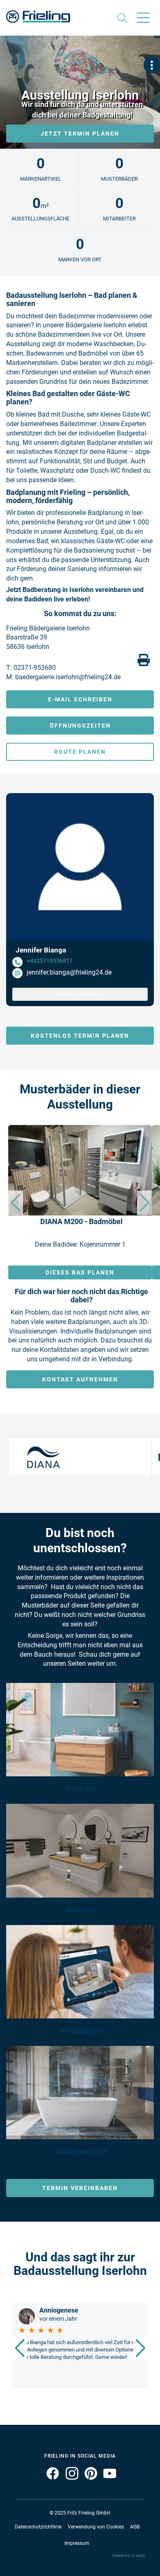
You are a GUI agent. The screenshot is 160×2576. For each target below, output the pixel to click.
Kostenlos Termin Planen (80, 1036)
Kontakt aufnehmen (80, 1379)
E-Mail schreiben (80, 699)
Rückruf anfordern (80, 994)
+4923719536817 (50, 961)
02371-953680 (35, 668)
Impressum (77, 2543)
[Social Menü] (152, 65)
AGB (135, 2527)
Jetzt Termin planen (80, 134)
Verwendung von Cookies (96, 2527)
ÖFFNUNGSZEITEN (80, 726)
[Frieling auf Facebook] (52, 2479)
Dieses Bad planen (80, 1272)
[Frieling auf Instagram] (69, 2479)
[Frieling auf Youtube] (107, 2479)
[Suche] (111, 19)
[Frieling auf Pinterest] (88, 2479)
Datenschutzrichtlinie (38, 2527)
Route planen (80, 752)
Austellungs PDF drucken (144, 660)
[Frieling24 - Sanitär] (38, 14)
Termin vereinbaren (80, 2188)
